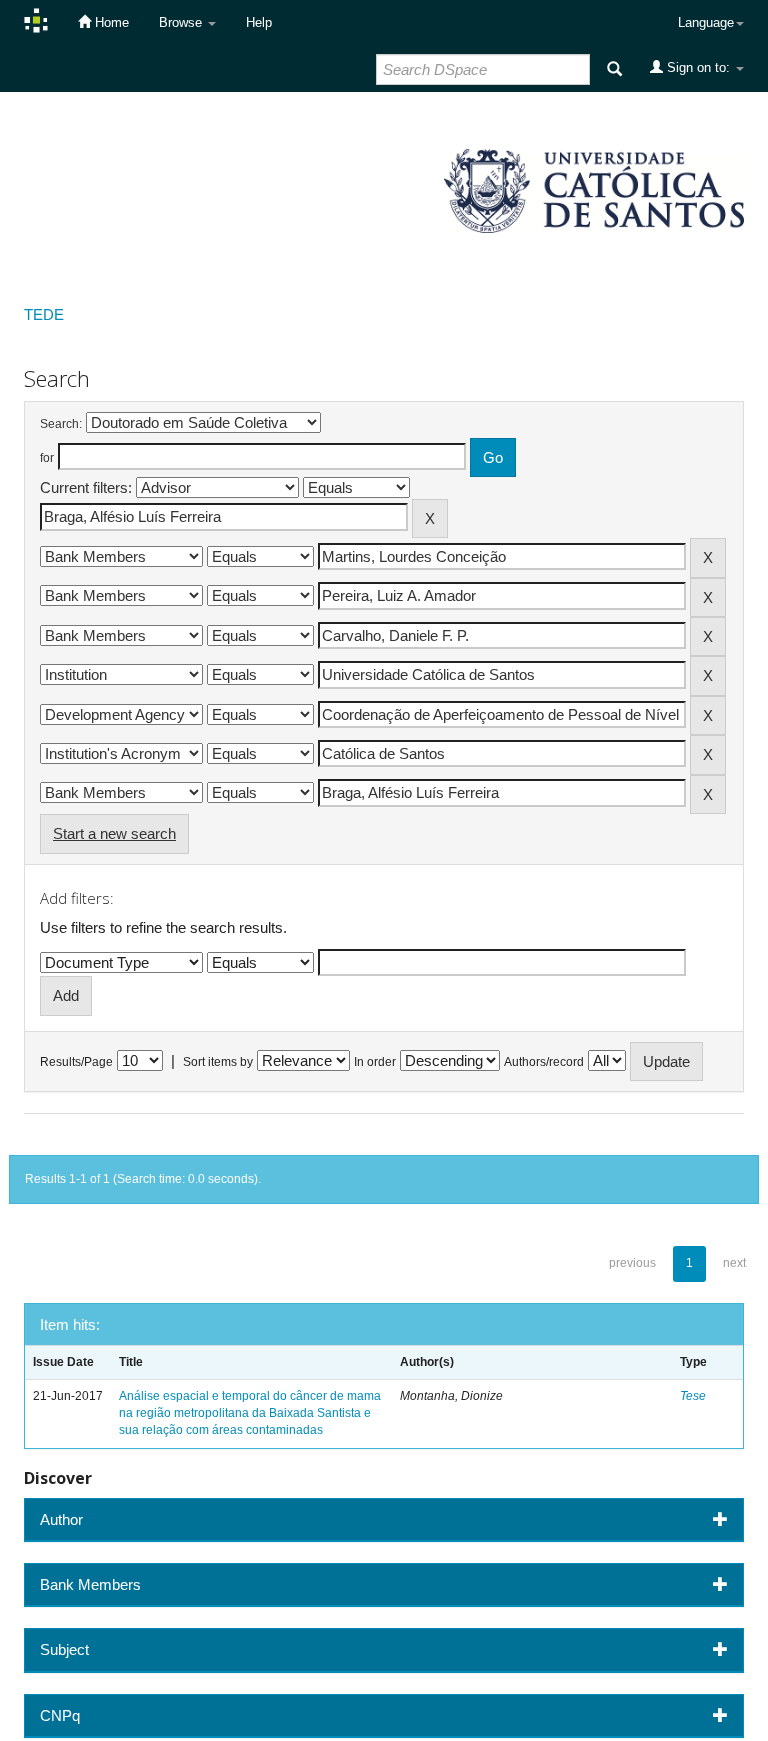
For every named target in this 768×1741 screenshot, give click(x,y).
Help (259, 22)
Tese (693, 1396)
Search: (61, 424)
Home (110, 22)
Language (706, 22)
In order (375, 1062)
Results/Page (76, 1062)
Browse (182, 22)
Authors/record (544, 1062)
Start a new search (114, 833)
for (47, 458)
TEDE (44, 314)
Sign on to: (698, 67)
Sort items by (218, 1062)
